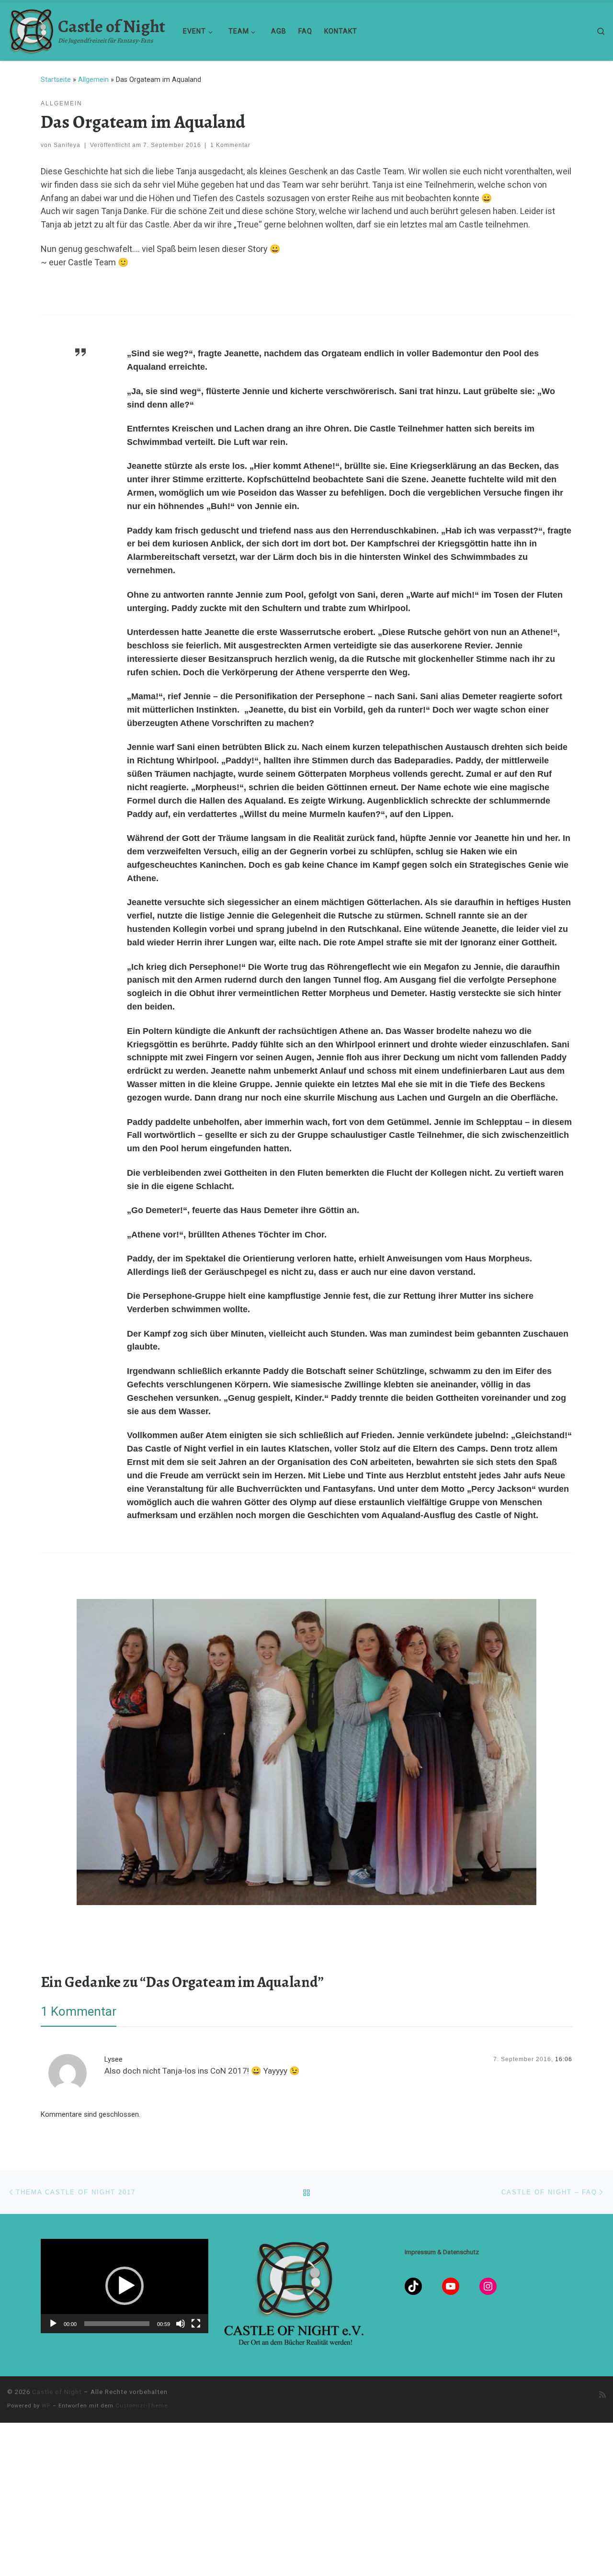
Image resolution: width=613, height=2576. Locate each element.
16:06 (564, 2059)
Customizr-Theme (142, 2406)
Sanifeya (67, 145)
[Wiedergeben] (53, 2324)
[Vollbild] (196, 2324)
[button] (125, 2286)
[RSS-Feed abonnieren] (602, 2395)
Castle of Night (57, 2392)
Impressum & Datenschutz (442, 2252)
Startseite (56, 79)
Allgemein (93, 79)
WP (46, 2406)
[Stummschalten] (181, 2324)
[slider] (117, 2324)
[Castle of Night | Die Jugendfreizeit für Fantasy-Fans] (31, 29)
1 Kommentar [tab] (79, 2011)
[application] (125, 2286)
